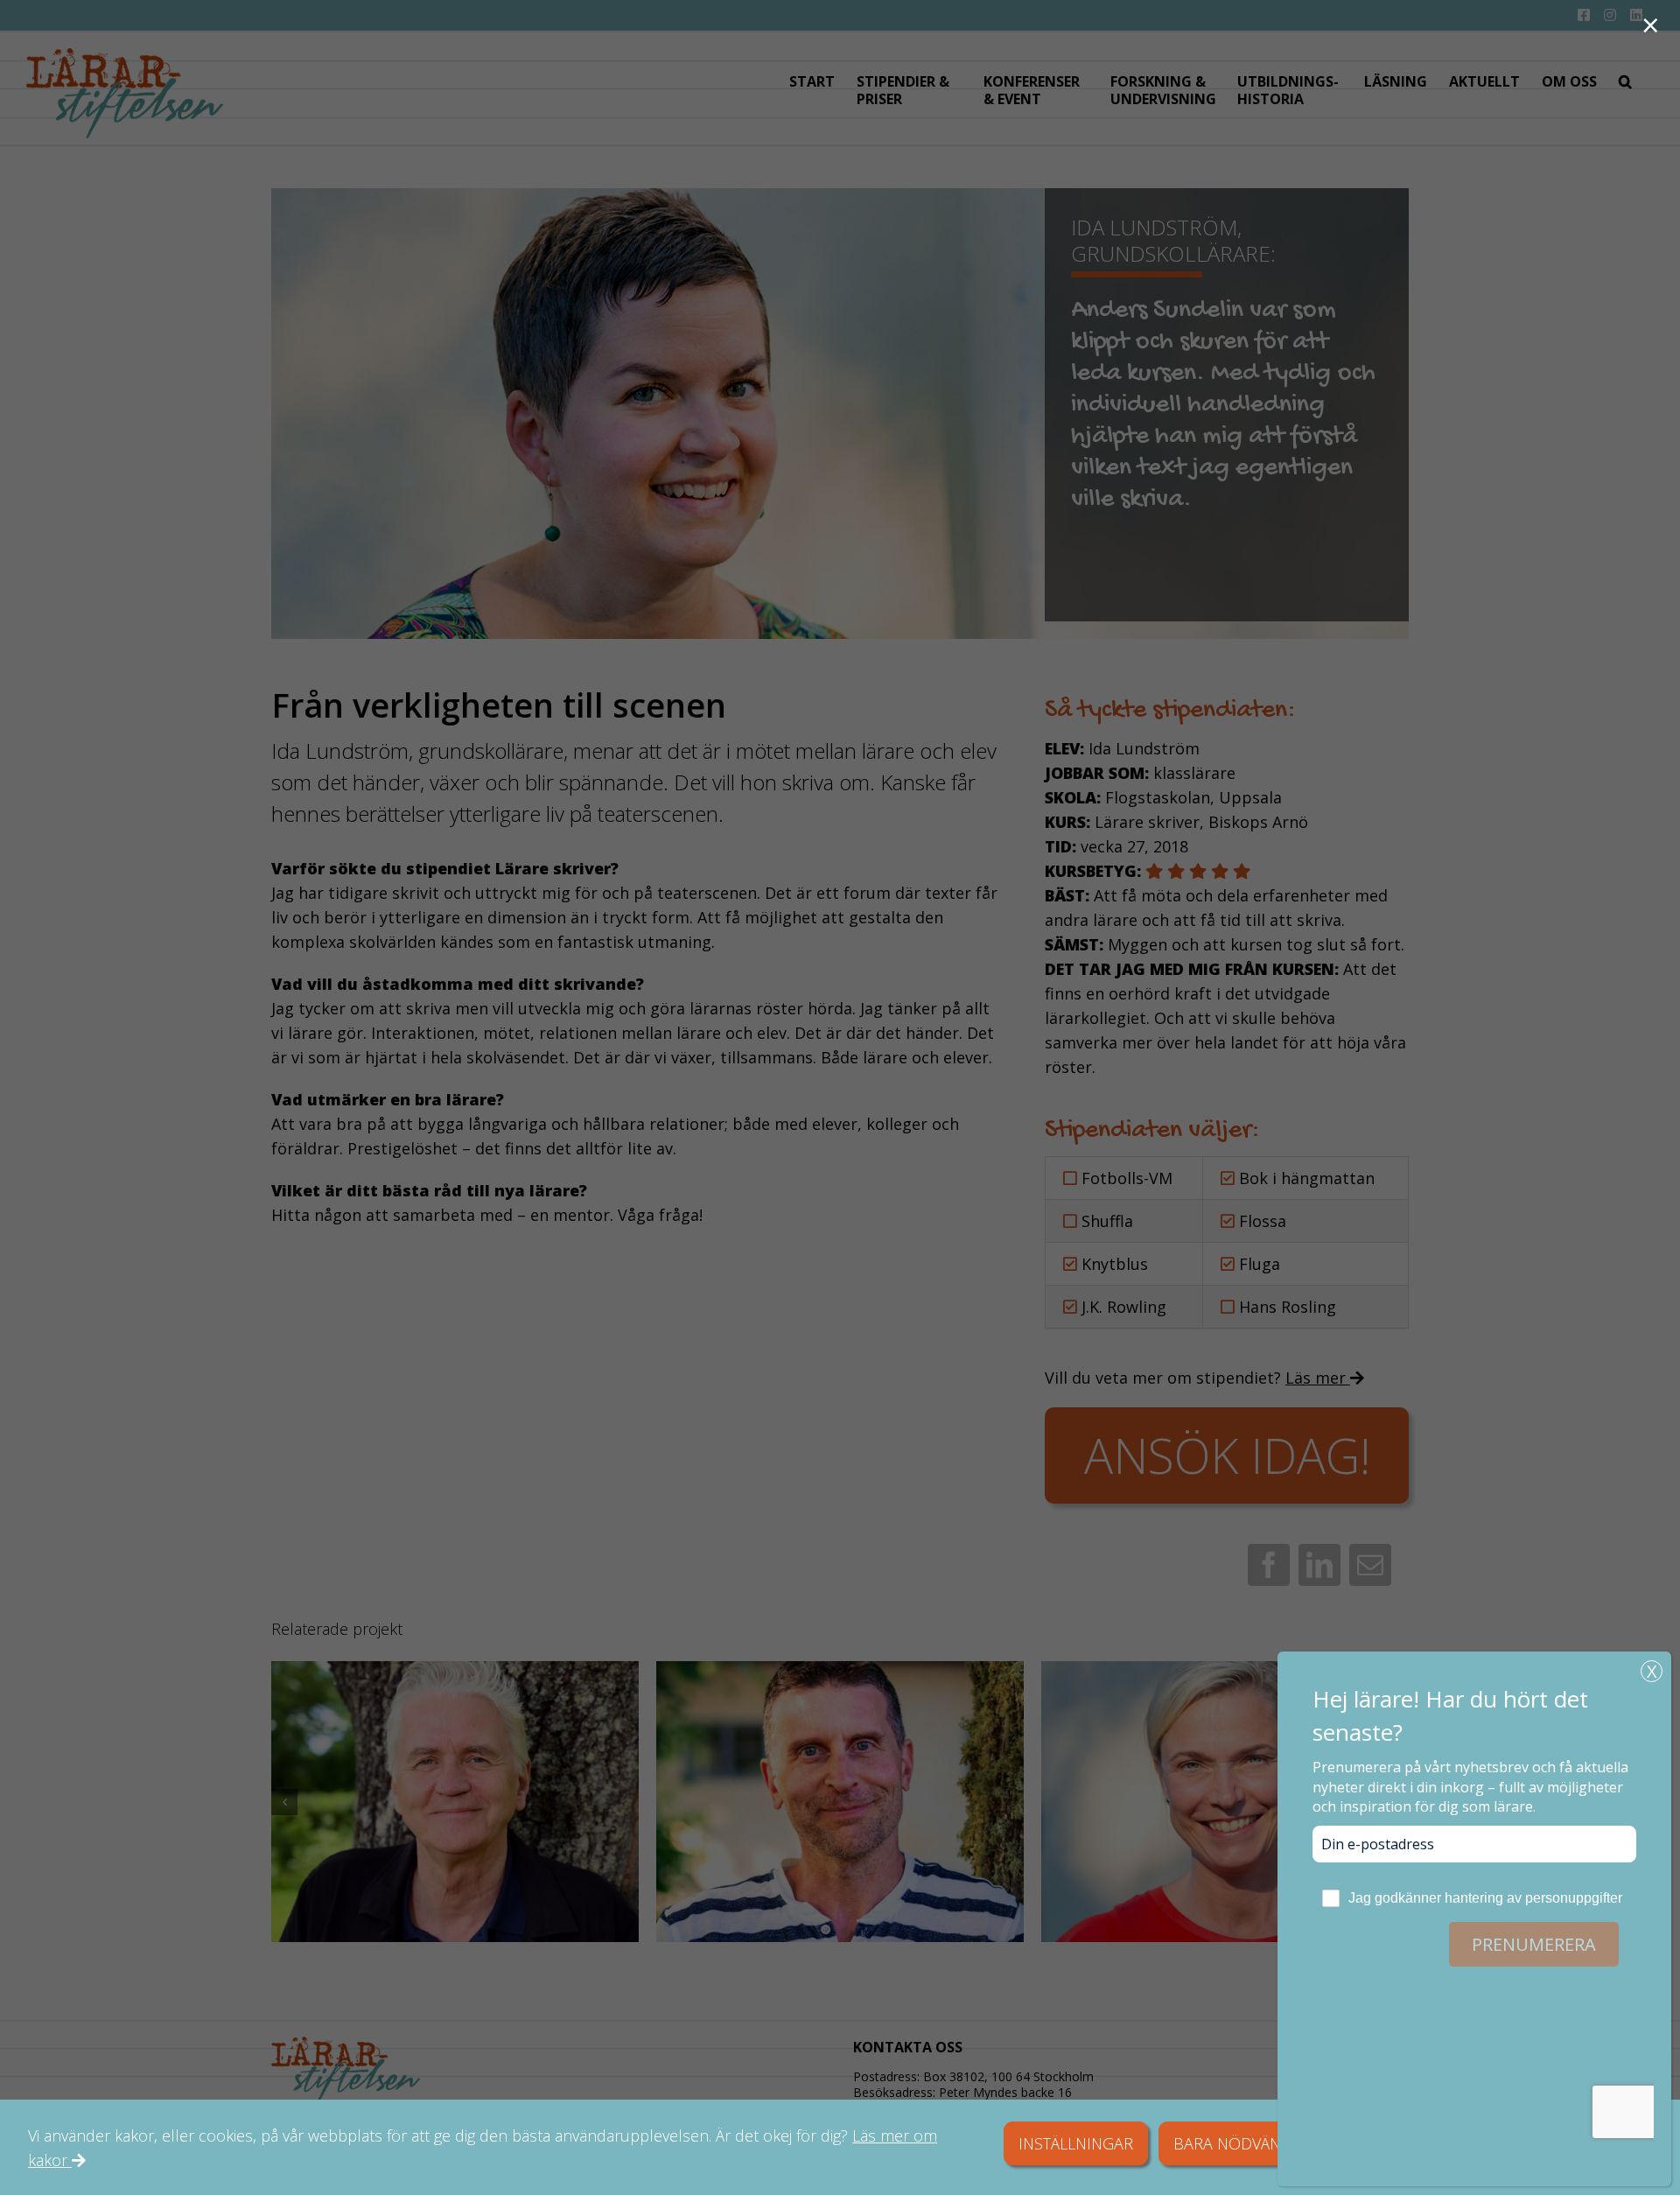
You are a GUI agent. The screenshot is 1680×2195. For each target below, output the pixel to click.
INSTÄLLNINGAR (1076, 2143)
